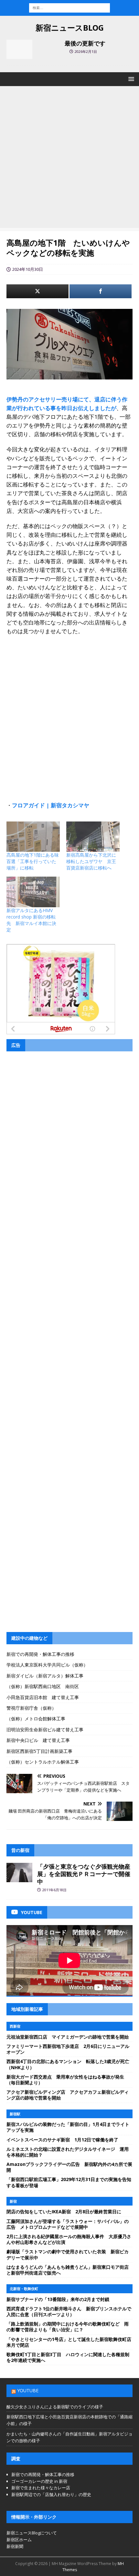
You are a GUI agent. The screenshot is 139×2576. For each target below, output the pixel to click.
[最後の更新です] (19, 49)
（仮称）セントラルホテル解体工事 (43, 1762)
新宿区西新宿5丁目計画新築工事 (39, 1751)
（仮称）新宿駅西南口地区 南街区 (43, 1686)
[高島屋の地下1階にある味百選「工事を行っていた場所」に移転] (33, 837)
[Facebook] (101, 291)
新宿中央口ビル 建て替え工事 (38, 1740)
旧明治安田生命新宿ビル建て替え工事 (45, 1730)
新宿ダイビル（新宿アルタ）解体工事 (45, 1676)
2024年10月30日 (28, 269)
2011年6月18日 (54, 1890)
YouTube (28, 2390)
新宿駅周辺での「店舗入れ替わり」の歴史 (51, 2494)
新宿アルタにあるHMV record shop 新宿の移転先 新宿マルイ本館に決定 (31, 920)
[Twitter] (37, 291)
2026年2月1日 (86, 51)
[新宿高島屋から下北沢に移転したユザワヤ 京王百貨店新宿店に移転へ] (93, 837)
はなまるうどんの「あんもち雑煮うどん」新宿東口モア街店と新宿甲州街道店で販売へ (68, 2270)
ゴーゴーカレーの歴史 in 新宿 (39, 2481)
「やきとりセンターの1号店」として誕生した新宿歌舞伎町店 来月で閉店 (71, 2342)
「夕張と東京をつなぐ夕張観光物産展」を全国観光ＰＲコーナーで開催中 (84, 1874)
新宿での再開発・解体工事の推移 (40, 1654)
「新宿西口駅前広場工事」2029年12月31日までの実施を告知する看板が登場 (69, 2182)
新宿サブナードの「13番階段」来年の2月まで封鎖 (58, 2299)
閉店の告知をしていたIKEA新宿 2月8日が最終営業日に (64, 2212)
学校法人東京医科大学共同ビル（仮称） (47, 1665)
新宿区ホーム (19, 2540)
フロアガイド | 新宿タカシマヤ (51, 805)
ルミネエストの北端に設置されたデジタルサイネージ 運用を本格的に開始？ (68, 2152)
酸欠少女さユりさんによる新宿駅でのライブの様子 (55, 2407)
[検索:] (69, 7)
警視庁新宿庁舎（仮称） (31, 1708)
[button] (130, 79)
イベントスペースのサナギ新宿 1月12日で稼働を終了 (62, 2140)
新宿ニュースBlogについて (32, 2533)
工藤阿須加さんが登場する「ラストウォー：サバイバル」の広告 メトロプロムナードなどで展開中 (68, 2224)
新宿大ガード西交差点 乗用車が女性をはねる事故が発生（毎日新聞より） (65, 2080)
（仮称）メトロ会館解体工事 (36, 1719)
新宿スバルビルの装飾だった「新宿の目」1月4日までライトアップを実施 (68, 2127)
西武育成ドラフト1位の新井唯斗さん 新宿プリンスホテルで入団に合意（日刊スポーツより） (69, 2311)
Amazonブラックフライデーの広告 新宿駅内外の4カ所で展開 (69, 2167)
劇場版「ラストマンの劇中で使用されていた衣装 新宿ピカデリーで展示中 (68, 2254)
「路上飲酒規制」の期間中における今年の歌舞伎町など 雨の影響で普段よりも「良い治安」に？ (68, 2327)
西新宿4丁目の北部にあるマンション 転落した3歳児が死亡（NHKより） (68, 2064)
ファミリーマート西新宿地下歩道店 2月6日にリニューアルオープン (68, 2049)
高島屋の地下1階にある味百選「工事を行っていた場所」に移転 (33, 861)
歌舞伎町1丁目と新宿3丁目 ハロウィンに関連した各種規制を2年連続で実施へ (68, 2357)
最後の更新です (85, 43)
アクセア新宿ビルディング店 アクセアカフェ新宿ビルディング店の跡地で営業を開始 (68, 2095)
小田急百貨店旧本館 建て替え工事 (43, 1697)
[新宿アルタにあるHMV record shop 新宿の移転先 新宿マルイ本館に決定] (33, 892)
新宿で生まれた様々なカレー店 (41, 2488)
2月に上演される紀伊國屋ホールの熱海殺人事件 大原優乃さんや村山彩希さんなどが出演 (69, 2239)
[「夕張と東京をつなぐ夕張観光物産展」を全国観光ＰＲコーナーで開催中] (19, 1873)
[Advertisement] (69, 159)
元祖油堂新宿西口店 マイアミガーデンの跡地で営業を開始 (68, 2037)
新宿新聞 (15, 2546)
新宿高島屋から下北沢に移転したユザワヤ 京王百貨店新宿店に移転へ (91, 861)
